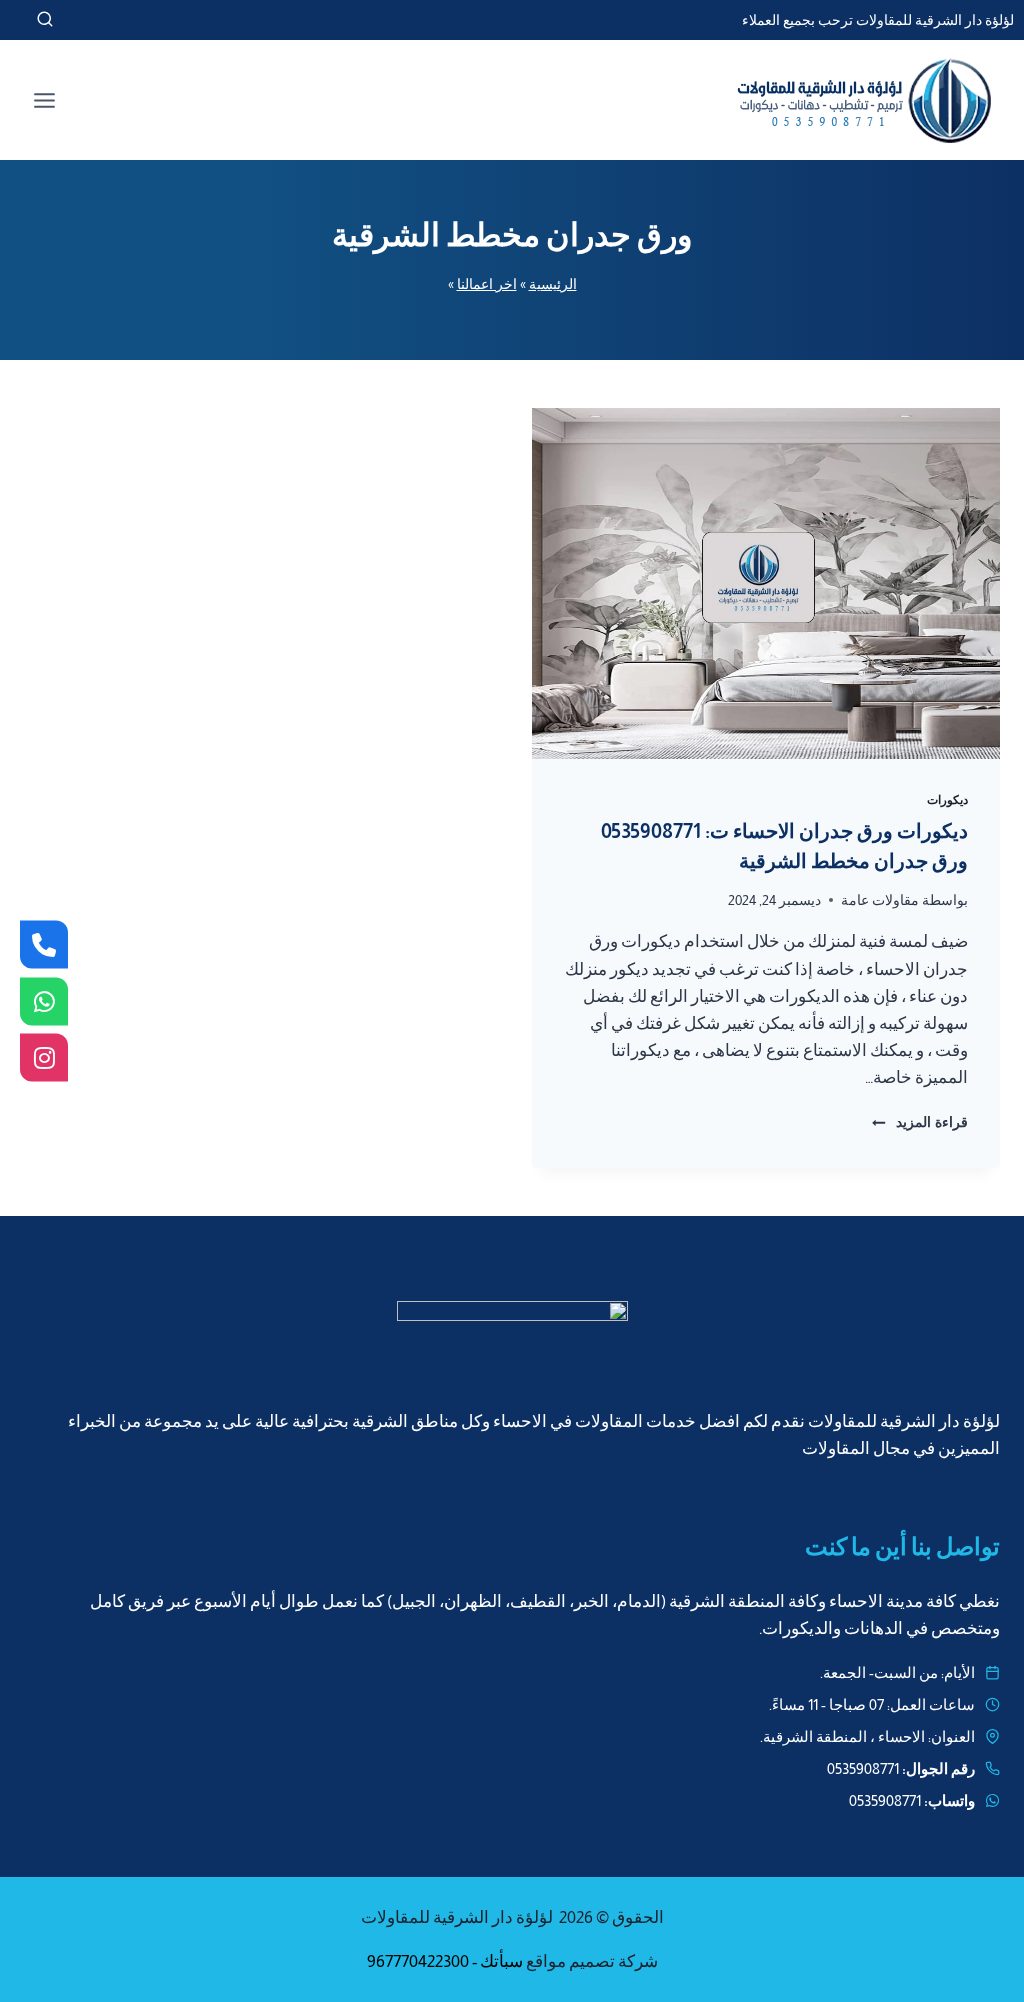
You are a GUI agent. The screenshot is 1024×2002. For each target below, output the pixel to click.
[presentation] (766, 583)
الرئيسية (553, 284)
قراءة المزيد (920, 1122)
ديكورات (947, 800)
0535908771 (863, 1768)
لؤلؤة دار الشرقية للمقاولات (457, 1917)
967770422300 (418, 1961)
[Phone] (44, 945)
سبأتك (501, 1961)
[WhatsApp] (44, 1001)
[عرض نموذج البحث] (27, 20)
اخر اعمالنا (487, 284)
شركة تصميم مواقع (592, 1961)
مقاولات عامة (880, 900)
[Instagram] (44, 1058)
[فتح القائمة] (45, 100)
